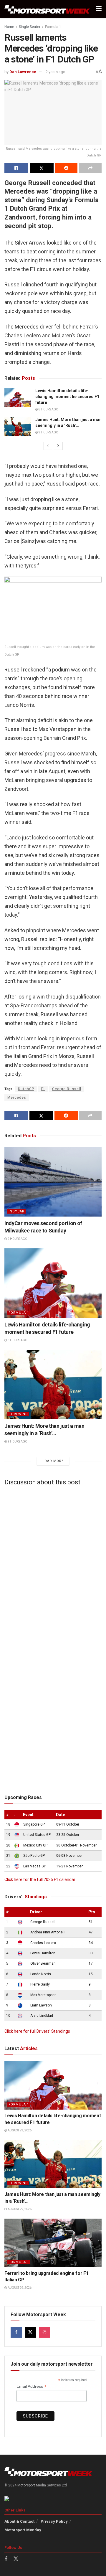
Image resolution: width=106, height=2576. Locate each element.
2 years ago (56, 72)
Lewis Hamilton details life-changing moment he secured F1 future (67, 396)
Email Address (32, 2386)
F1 (43, 1089)
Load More (53, 1461)
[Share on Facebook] (16, 168)
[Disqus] (53, 1564)
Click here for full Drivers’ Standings (37, 2031)
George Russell (67, 1089)
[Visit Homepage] (47, 9)
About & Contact (19, 2521)
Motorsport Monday (23, 2530)
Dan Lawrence (23, 72)
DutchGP (26, 1089)
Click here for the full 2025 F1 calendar (40, 1879)
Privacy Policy (54, 2521)
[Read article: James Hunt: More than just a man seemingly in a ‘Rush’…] (18, 426)
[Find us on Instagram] (44, 2332)
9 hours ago (48, 432)
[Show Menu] (99, 9)
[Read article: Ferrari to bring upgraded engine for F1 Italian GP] (53, 2243)
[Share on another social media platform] (90, 168)
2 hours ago (17, 1239)
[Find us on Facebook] (16, 2332)
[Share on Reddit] (66, 168)
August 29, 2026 (19, 2130)
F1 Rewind (18, 1414)
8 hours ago (48, 409)
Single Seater (30, 27)
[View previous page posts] (48, 446)
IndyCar (16, 1211)
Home (9, 27)
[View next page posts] (58, 446)
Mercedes (17, 1098)
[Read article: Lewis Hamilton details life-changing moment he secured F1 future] (18, 397)
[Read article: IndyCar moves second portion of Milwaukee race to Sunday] (53, 1182)
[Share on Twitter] (42, 168)
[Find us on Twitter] (30, 2332)
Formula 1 (53, 27)
